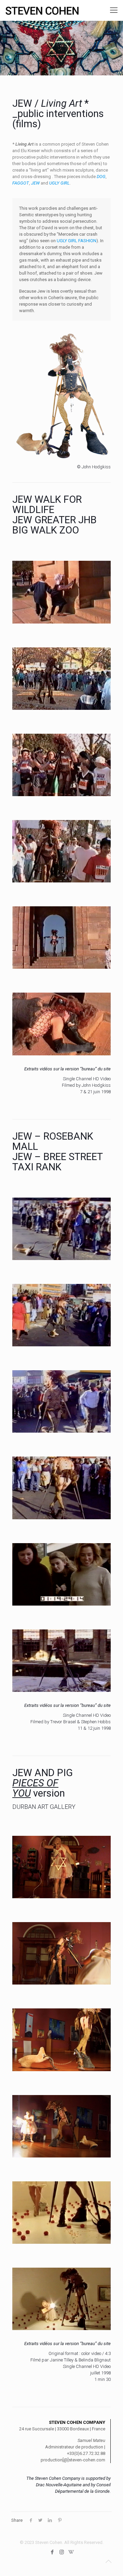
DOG (101, 177)
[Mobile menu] (114, 10)
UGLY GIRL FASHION (77, 241)
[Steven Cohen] (42, 10)
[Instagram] (62, 2552)
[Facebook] (52, 2552)
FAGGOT (21, 183)
